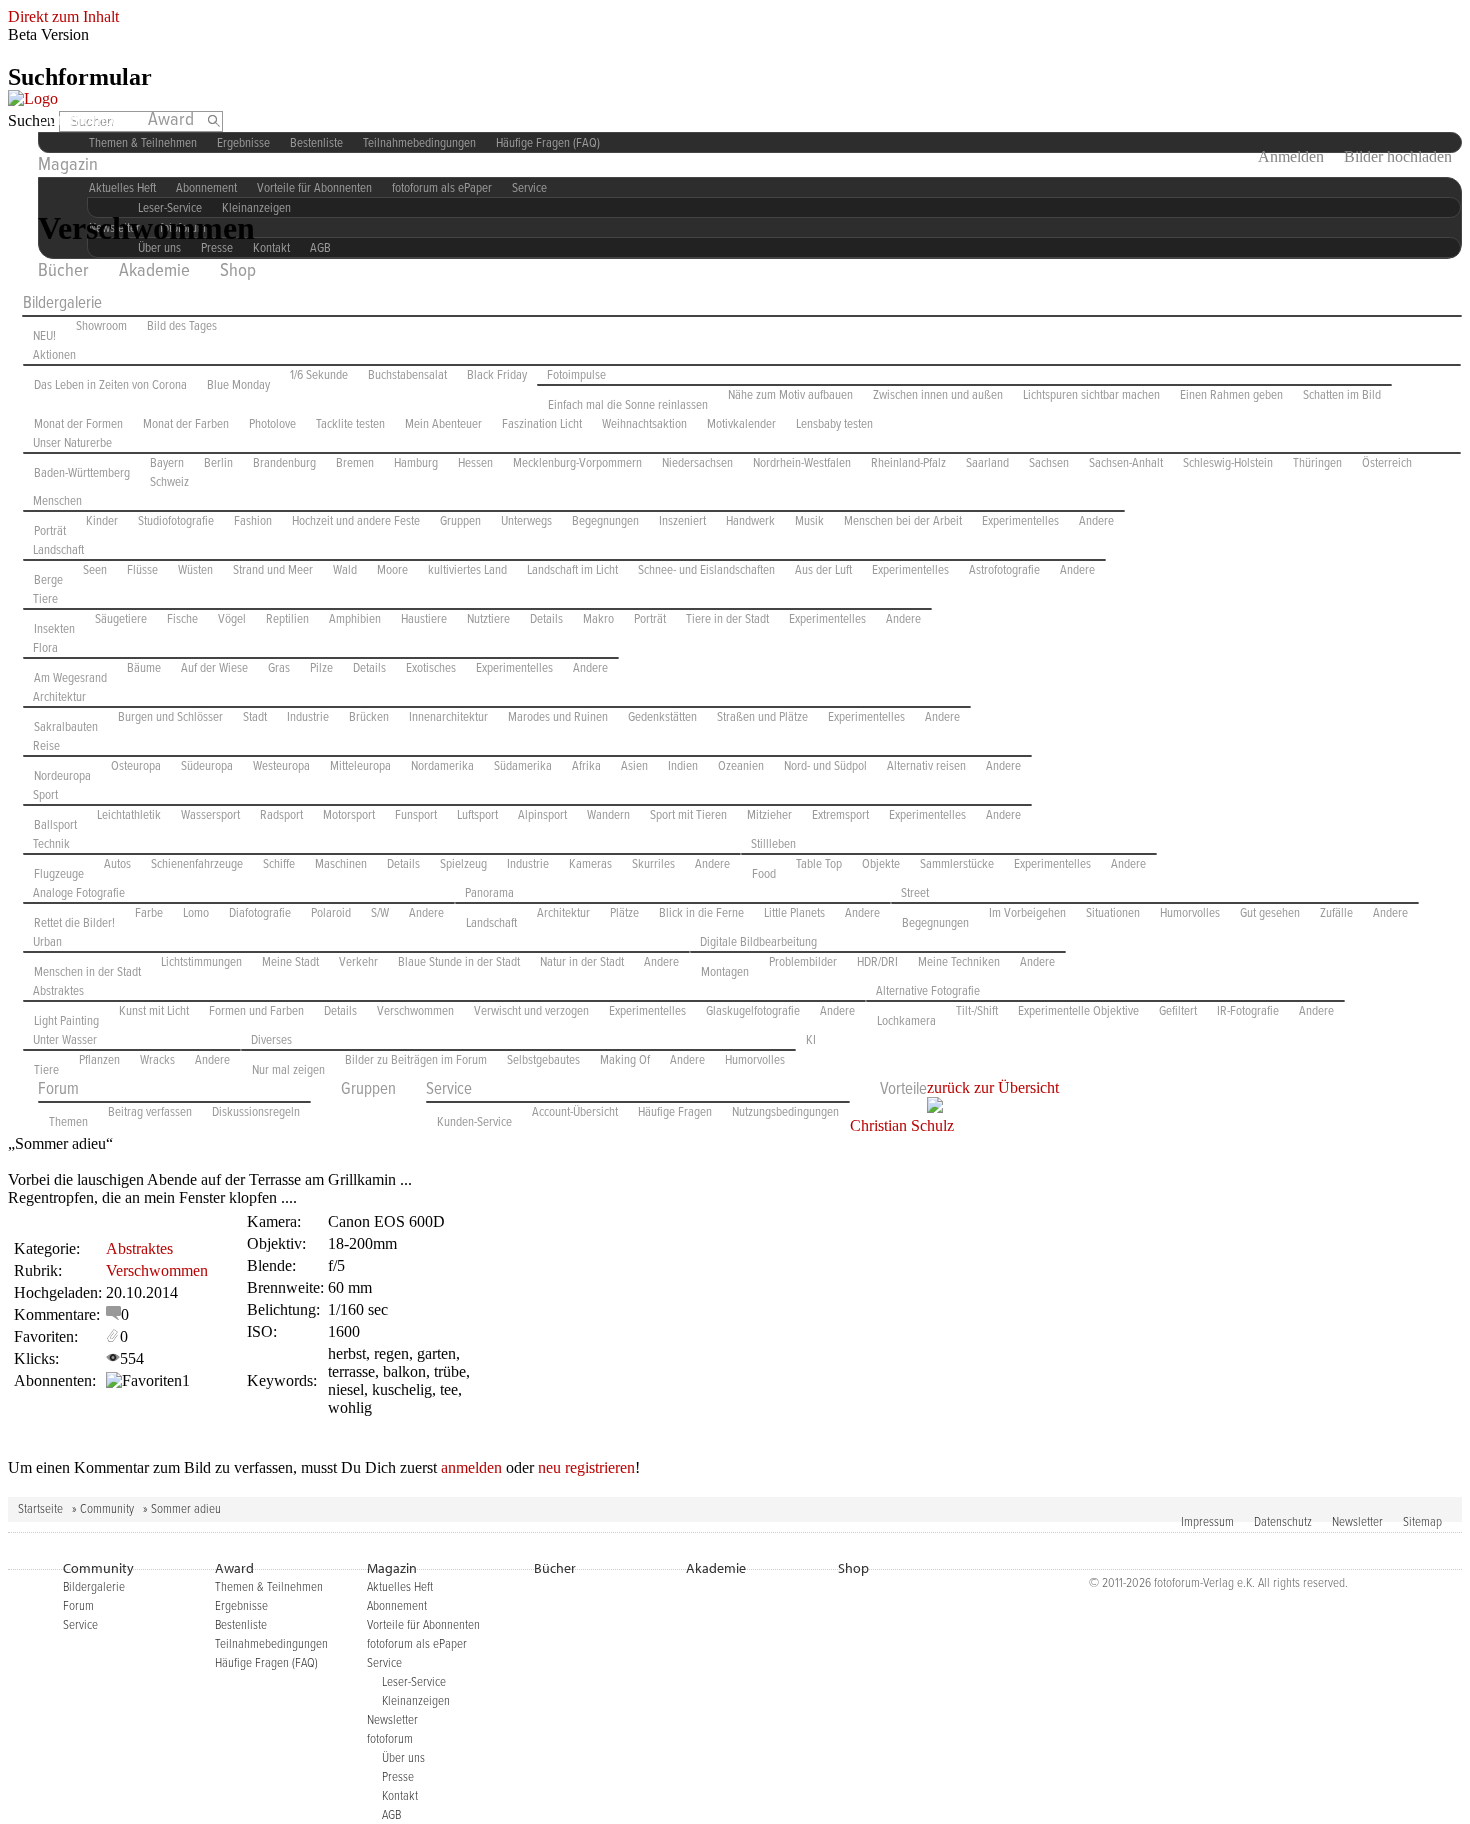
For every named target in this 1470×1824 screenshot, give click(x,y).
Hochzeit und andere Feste (356, 521)
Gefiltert (1178, 1011)
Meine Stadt (290, 962)
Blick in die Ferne (701, 913)
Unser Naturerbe (72, 443)
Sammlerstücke (957, 864)
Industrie (308, 717)
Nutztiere (488, 619)
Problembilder (803, 962)
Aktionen (54, 355)
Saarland (987, 463)
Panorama (489, 893)
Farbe (149, 913)
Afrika (586, 766)
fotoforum (390, 1739)
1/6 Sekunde (319, 375)
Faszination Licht (542, 424)
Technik (51, 844)
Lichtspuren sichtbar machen (1091, 395)
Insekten (54, 629)
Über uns (403, 1758)
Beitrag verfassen (150, 1112)
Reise (46, 746)
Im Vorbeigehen (1027, 913)
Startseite (40, 1509)
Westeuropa (281, 766)
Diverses (271, 1040)
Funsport (416, 815)
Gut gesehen (1270, 913)
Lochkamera (906, 1021)
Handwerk (750, 521)
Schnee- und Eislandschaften (706, 570)
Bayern (167, 463)
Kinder (102, 521)
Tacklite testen (350, 424)
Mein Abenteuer (443, 424)
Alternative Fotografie (928, 991)
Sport (45, 795)
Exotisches (431, 668)
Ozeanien (741, 766)
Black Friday (497, 375)
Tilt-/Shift (977, 1011)
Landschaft (58, 550)
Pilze (321, 668)
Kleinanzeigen (256, 208)
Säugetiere (121, 619)
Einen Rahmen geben (1231, 395)
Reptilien (287, 619)
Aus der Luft (823, 570)
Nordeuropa (62, 776)
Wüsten (195, 570)
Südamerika (523, 766)
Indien (683, 766)
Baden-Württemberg (82, 473)
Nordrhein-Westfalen (802, 463)
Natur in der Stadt (582, 962)
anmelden (471, 1467)
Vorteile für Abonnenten (314, 188)
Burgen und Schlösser (170, 717)
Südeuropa (207, 766)
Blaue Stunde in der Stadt (459, 962)
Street (915, 893)
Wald (345, 570)
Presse (398, 1777)
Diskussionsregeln (256, 1112)
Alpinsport (542, 815)
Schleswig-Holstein (1228, 463)
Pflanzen (99, 1060)
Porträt (50, 531)
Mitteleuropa (360, 766)
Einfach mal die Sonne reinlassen (628, 405)
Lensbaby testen (834, 424)
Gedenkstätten (662, 717)
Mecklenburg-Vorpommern (577, 463)
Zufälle (1336, 913)
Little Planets (794, 913)
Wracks (157, 1060)
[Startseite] (33, 98)
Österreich (1387, 463)
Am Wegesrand (70, 678)
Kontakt (271, 248)
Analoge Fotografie (79, 893)
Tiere (45, 599)
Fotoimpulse (576, 375)
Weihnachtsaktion (644, 424)
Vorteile (903, 1090)
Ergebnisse (243, 143)
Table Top (819, 864)
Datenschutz (1283, 1522)
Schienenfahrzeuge (197, 864)
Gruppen (460, 521)
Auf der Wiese (214, 668)
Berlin (218, 463)
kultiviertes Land (467, 570)
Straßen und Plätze (762, 717)
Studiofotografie (176, 521)
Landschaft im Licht (572, 570)
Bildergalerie (62, 304)
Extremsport (840, 815)
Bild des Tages (182, 326)
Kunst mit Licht (154, 1011)
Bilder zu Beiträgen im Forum (416, 1060)
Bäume (144, 668)
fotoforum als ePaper (442, 188)
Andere (1096, 521)
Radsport (281, 815)
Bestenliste (316, 143)
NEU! (44, 336)
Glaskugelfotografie (753, 1011)
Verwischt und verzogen (531, 1011)
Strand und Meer (273, 570)
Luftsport (477, 815)
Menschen (57, 501)
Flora (45, 648)
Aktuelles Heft (400, 1587)
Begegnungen (605, 521)
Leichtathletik (129, 815)
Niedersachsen (697, 463)
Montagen (725, 972)
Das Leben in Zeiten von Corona (110, 385)
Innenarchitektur (448, 717)
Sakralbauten (66, 727)
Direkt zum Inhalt (63, 16)
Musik (809, 521)
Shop (238, 271)
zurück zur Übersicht (993, 1087)
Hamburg (416, 463)
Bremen (355, 463)
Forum (58, 1090)
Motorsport (349, 815)
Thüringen (1317, 463)
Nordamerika (442, 766)
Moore (392, 570)
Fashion (253, 521)
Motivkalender (741, 424)
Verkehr (358, 962)
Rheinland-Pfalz (908, 463)
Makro (598, 619)
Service (529, 188)
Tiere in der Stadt (727, 619)
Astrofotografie (1004, 570)
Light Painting (66, 1021)
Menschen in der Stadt (87, 972)
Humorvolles (1190, 913)
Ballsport (55, 825)
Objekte (881, 864)
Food (764, 874)
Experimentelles (1020, 521)
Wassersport (210, 815)
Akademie (154, 271)
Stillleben (773, 844)
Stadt (255, 717)
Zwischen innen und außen (938, 395)
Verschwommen (415, 1011)
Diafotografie (260, 913)
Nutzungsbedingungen (785, 1112)
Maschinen (341, 864)
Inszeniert (682, 521)
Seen (95, 570)
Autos (117, 864)
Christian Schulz (902, 1125)
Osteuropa (136, 766)
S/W (380, 913)
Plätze (624, 913)
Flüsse (142, 570)
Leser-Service (414, 1682)
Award (171, 120)
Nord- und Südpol (825, 766)
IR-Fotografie (1248, 1011)
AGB (320, 248)
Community (78, 120)
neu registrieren (586, 1467)
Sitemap (1422, 1522)
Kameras (590, 864)
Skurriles (653, 864)
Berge (48, 580)
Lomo (196, 913)
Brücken (369, 717)
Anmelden (1291, 156)
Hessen (475, 463)
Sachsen (1049, 463)
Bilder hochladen (1398, 156)
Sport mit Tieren (688, 815)
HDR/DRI (877, 962)
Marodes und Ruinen (558, 717)
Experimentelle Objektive (1078, 1011)
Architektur (59, 697)
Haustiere (424, 619)
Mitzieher (769, 815)
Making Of (625, 1060)
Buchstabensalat (407, 375)
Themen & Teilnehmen (143, 143)
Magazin (68, 165)
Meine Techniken (959, 962)
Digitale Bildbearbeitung (758, 942)
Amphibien (355, 619)
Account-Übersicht (575, 1112)
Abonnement (397, 1606)
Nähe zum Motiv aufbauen (790, 395)
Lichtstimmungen (201, 962)
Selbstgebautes (543, 1060)
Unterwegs (526, 521)
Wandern (608, 815)
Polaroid (331, 913)
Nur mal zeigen (288, 1070)
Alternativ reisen (926, 766)
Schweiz (169, 482)
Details (546, 619)
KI (811, 1040)
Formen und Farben (256, 1011)
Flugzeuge (59, 874)
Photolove (272, 424)
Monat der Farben (186, 424)
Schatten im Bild (1342, 395)
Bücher (63, 271)
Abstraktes (58, 991)
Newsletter (1357, 1522)
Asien (634, 766)
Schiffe (279, 864)
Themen (68, 1122)
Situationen (1113, 913)
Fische (182, 619)
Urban (47, 942)
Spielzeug (463, 864)
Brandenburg (284, 463)
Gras (279, 668)
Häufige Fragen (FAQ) (548, 143)
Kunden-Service (474, 1122)
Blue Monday (238, 385)
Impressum (1207, 1522)
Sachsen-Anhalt (1126, 463)
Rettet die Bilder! (74, 923)
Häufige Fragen (675, 1112)
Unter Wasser (65, 1040)
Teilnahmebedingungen (419, 143)
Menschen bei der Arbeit (903, 521)
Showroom (101, 326)
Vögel (232, 619)
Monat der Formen (78, 424)
